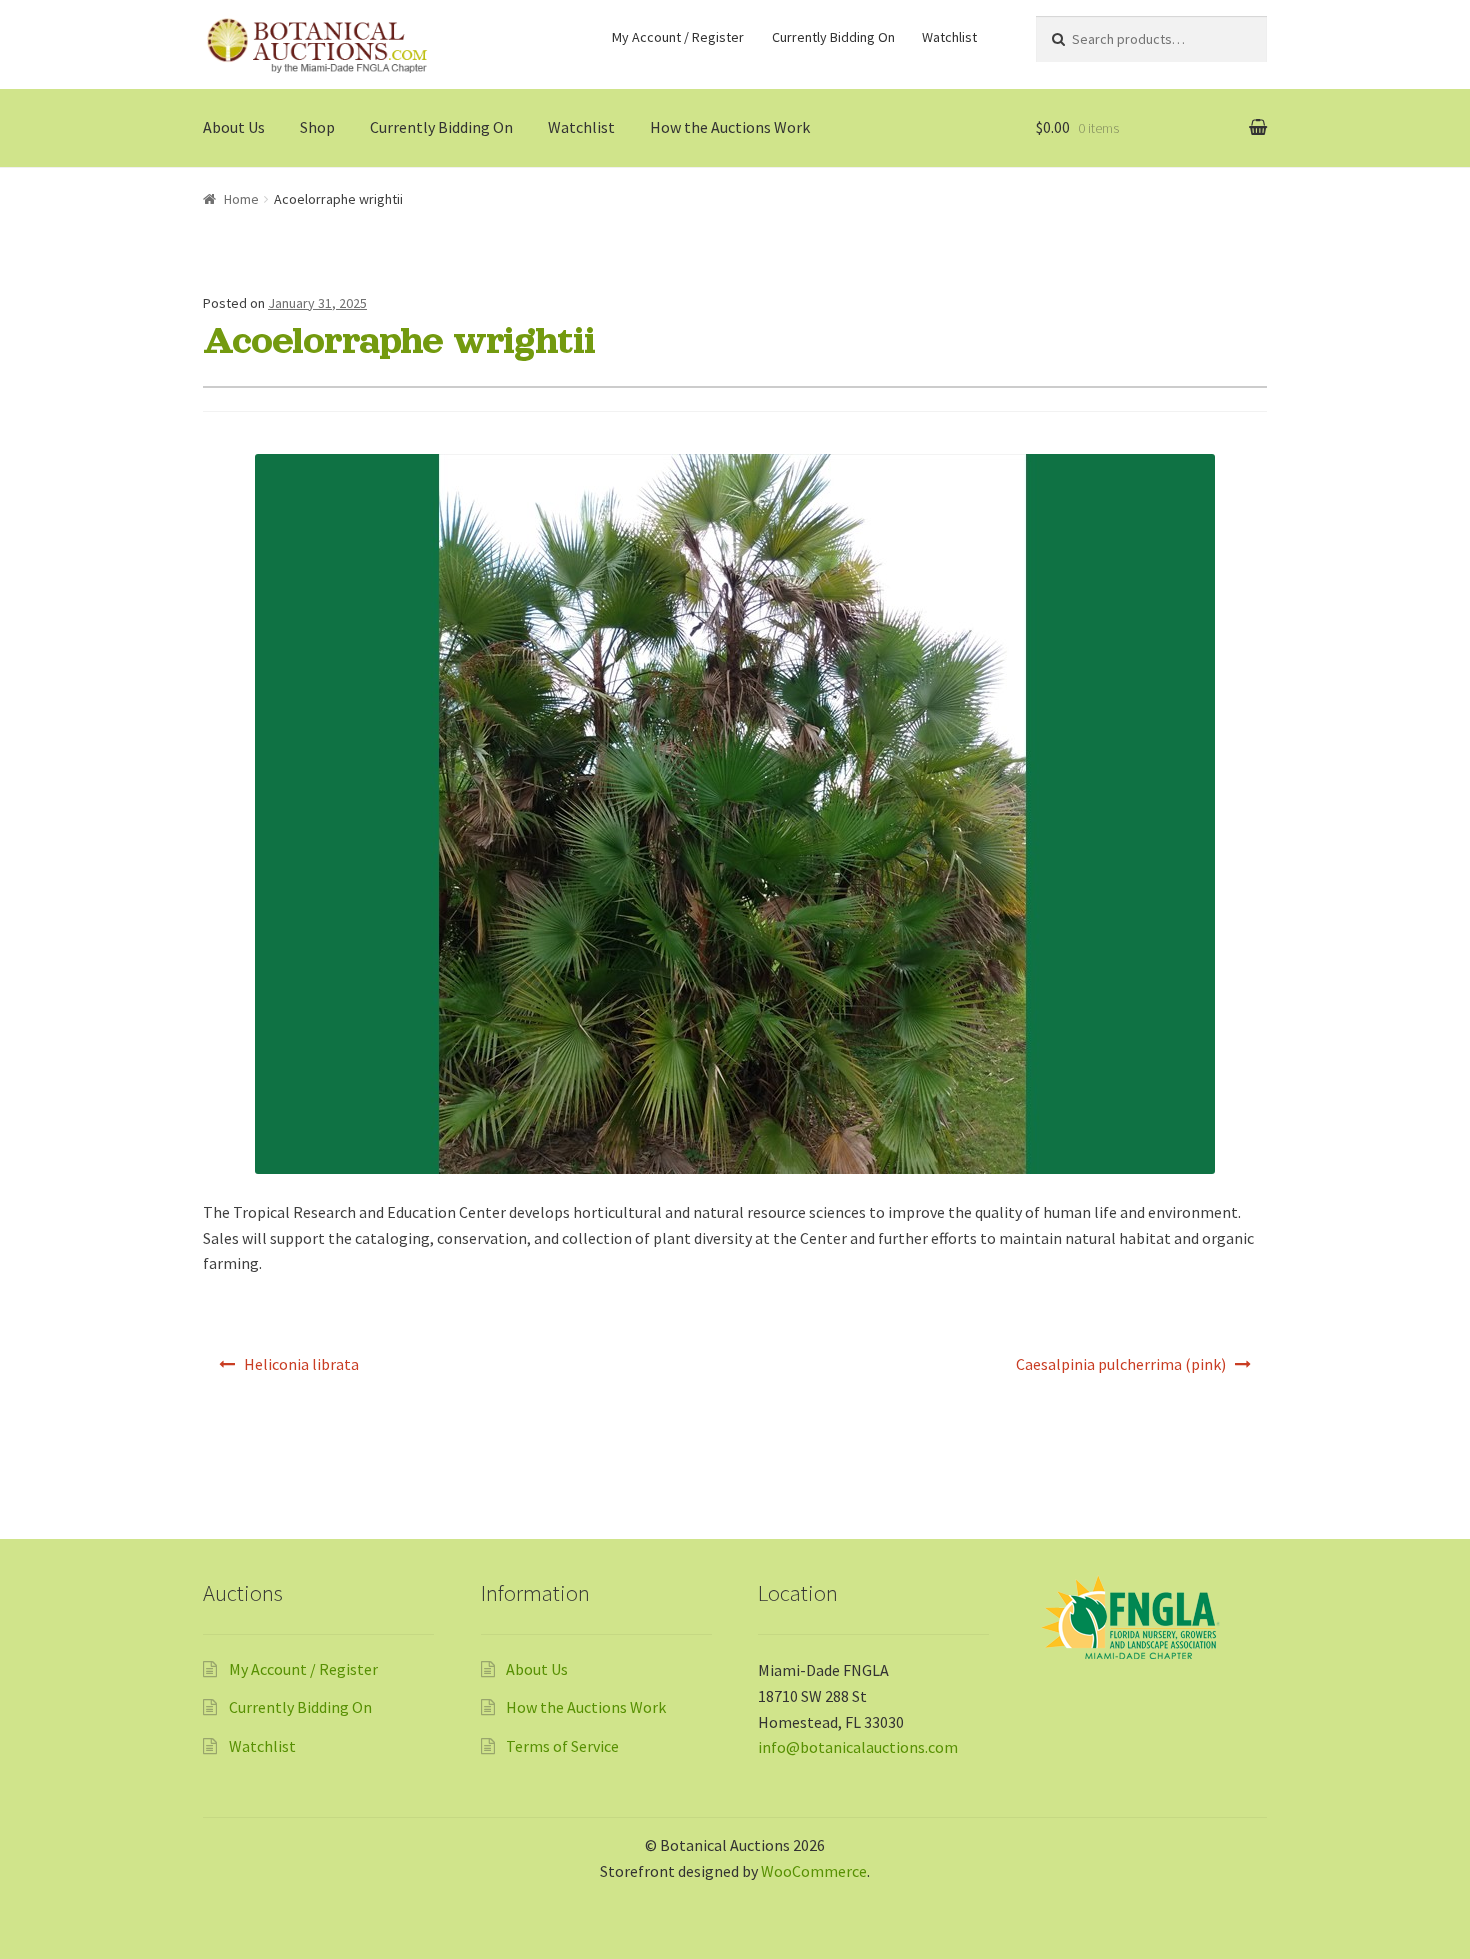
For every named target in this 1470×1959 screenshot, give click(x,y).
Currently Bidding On (833, 37)
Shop (317, 127)
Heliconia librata (301, 1364)
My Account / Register (678, 37)
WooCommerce (814, 1871)
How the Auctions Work (730, 127)
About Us (234, 127)
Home (241, 199)
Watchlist (949, 37)
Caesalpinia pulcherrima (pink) (1121, 1364)
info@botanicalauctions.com (858, 1747)
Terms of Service (562, 1746)
